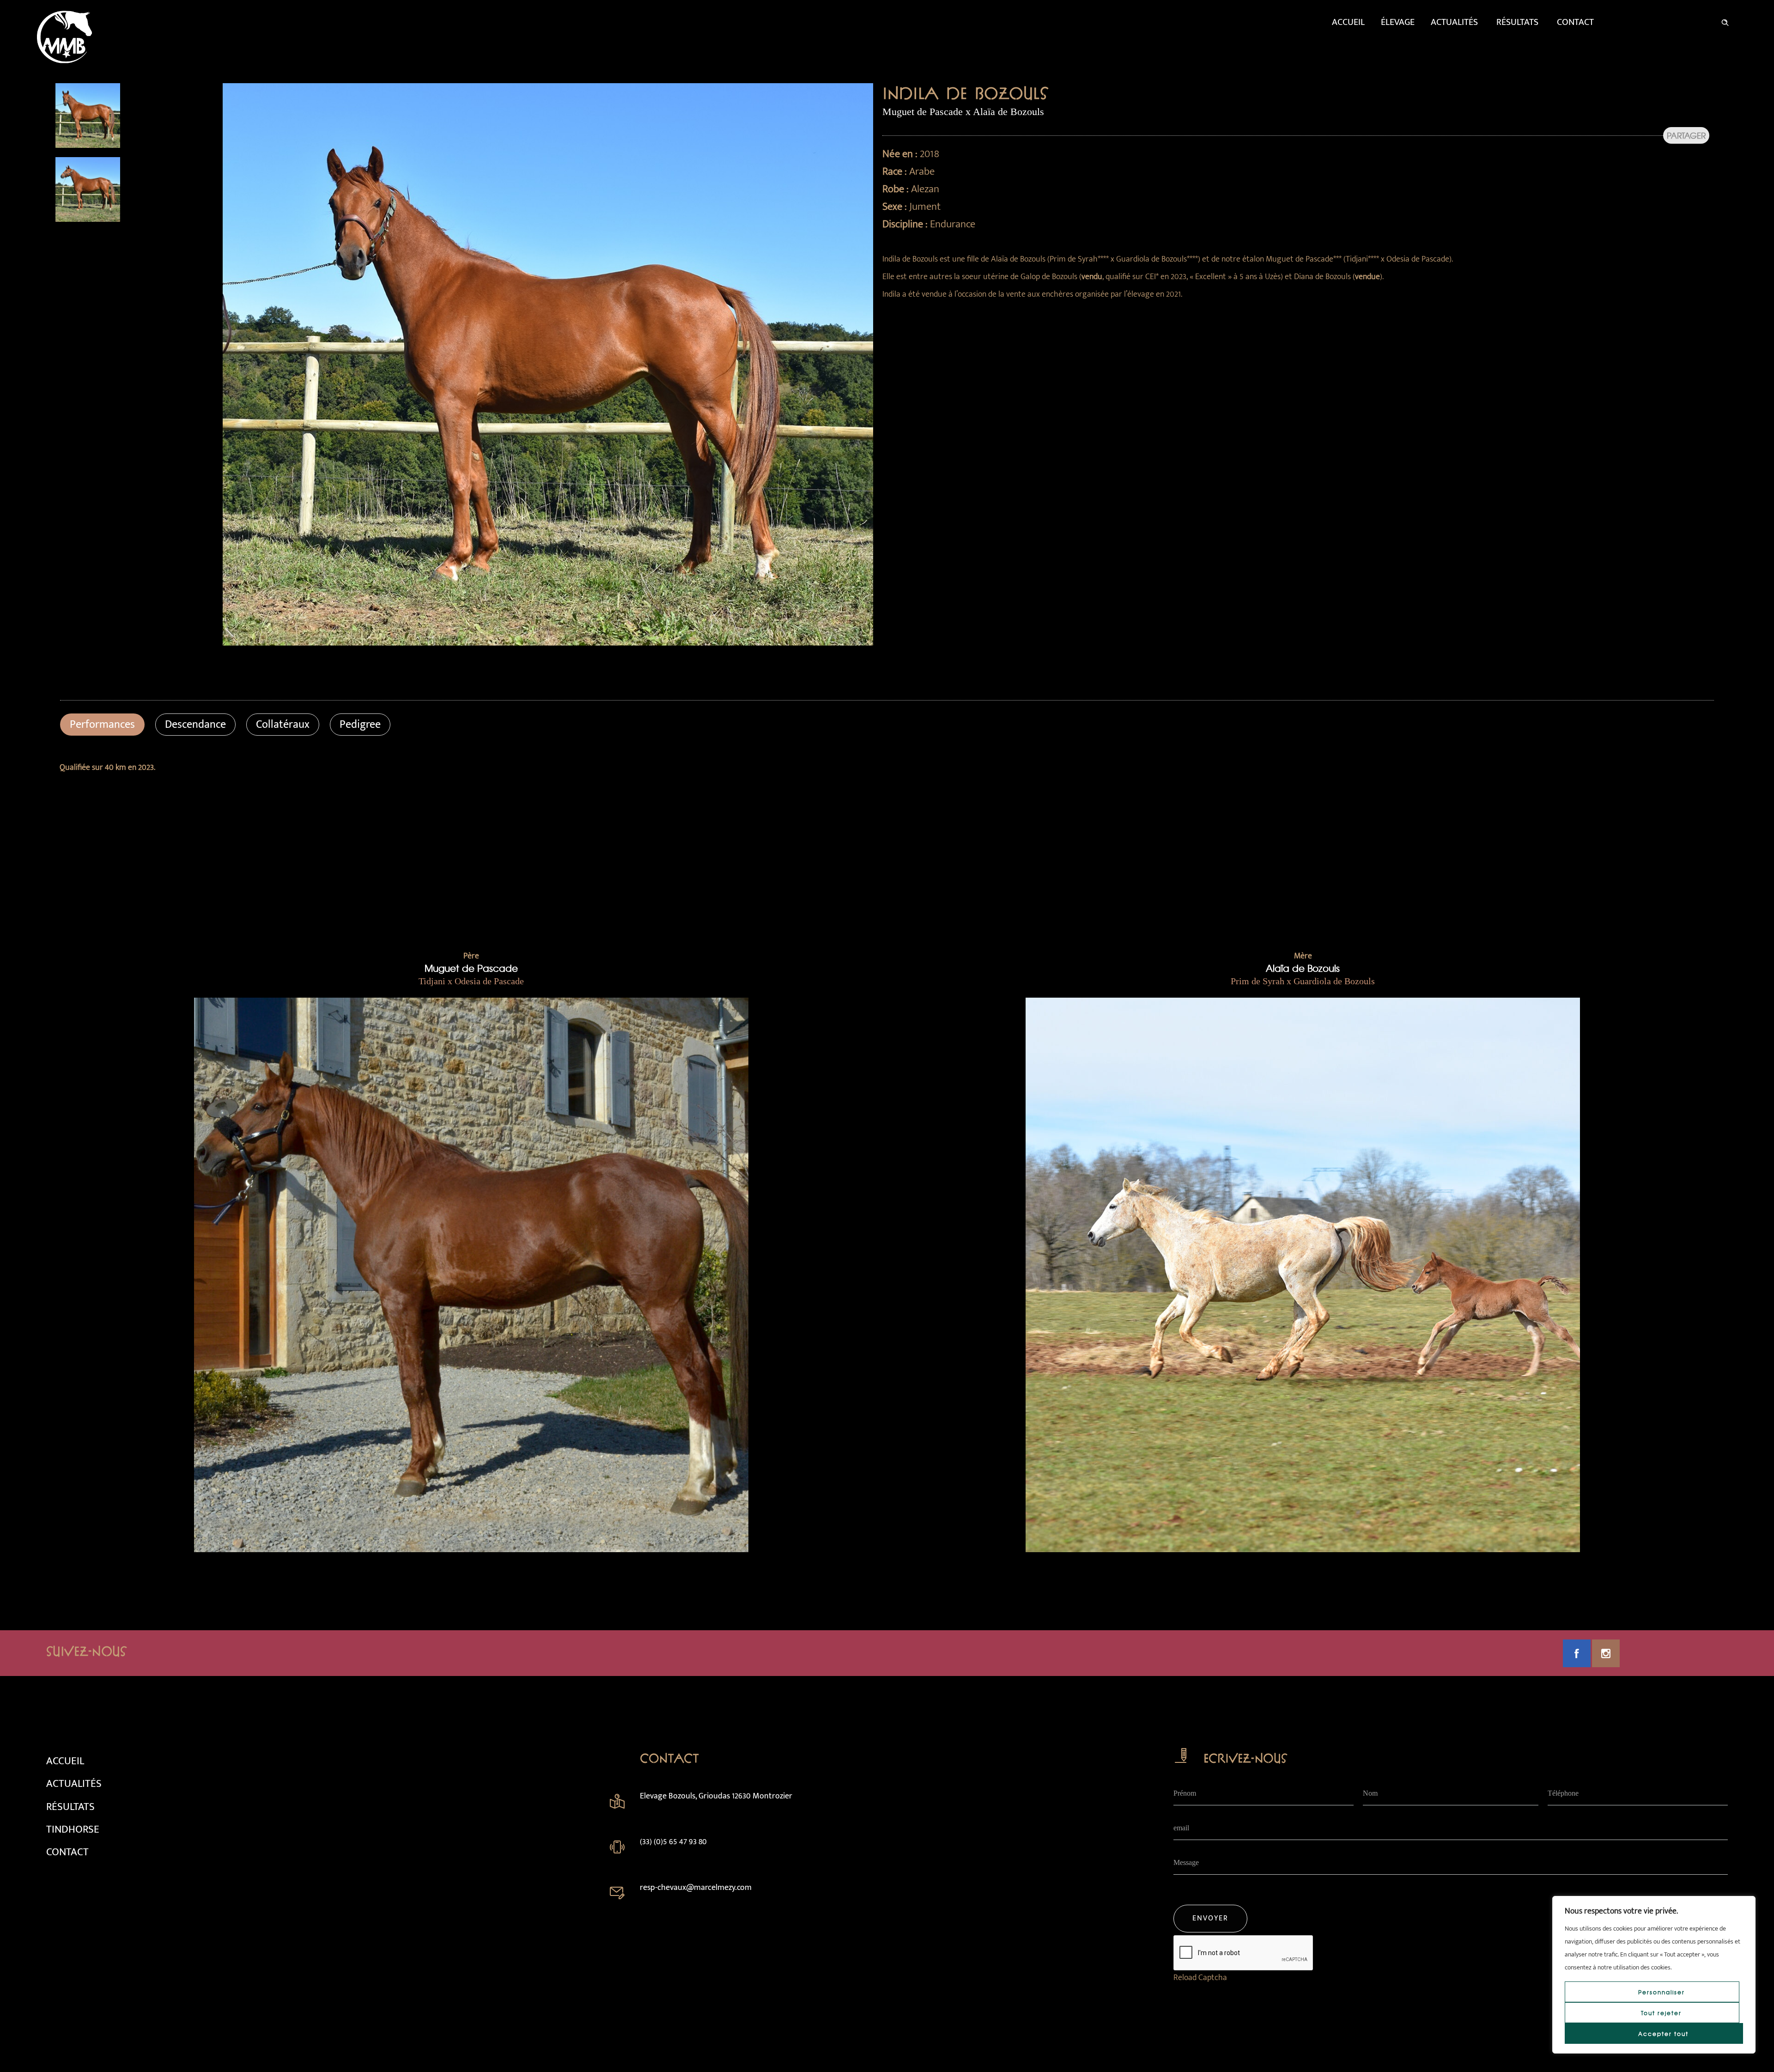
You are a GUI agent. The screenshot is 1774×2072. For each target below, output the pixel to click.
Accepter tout (1663, 2034)
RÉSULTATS (70, 1807)
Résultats (1517, 22)
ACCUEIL (65, 1761)
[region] (1654, 1975)
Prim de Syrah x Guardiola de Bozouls (1303, 981)
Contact (1575, 22)
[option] (135, 116)
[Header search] (1725, 21)
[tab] (102, 725)
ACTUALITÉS (74, 1784)
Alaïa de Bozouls (1303, 968)
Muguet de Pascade (471, 968)
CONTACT (67, 1852)
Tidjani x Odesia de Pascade (471, 981)
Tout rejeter (1661, 2013)
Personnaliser (1662, 1992)
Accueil (1348, 22)
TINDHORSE (73, 1829)
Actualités (1454, 22)
